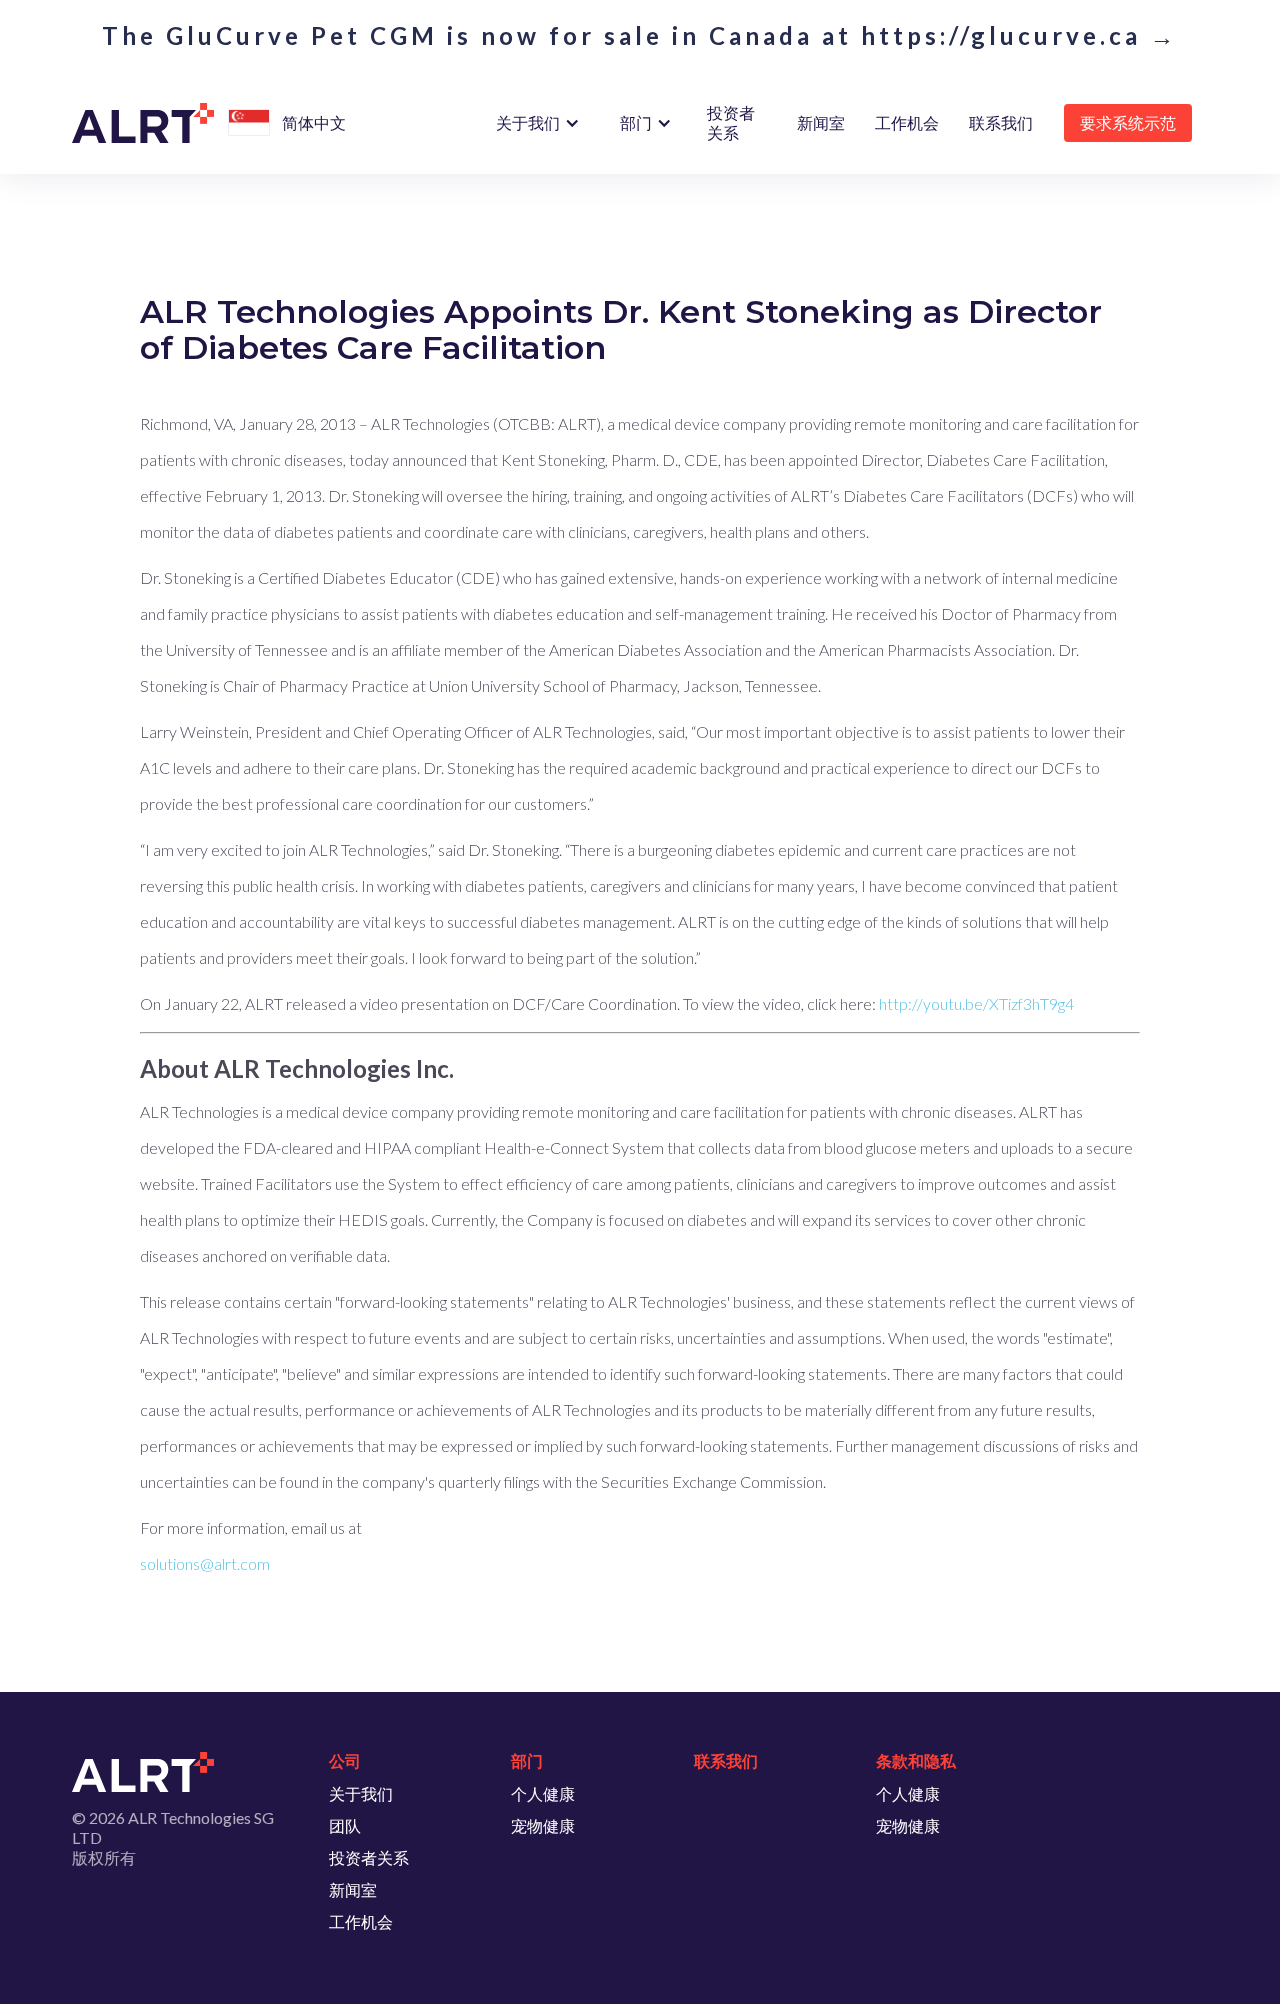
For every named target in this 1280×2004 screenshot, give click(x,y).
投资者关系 (731, 122)
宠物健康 (543, 1825)
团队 (345, 1825)
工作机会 (907, 122)
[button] (249, 123)
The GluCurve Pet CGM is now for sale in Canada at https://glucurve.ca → (640, 36)
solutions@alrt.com (205, 1563)
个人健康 (543, 1793)
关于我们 (361, 1793)
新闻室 (821, 122)
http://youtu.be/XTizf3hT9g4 (976, 1003)
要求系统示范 (1128, 122)
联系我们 (1001, 122)
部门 (636, 122)
